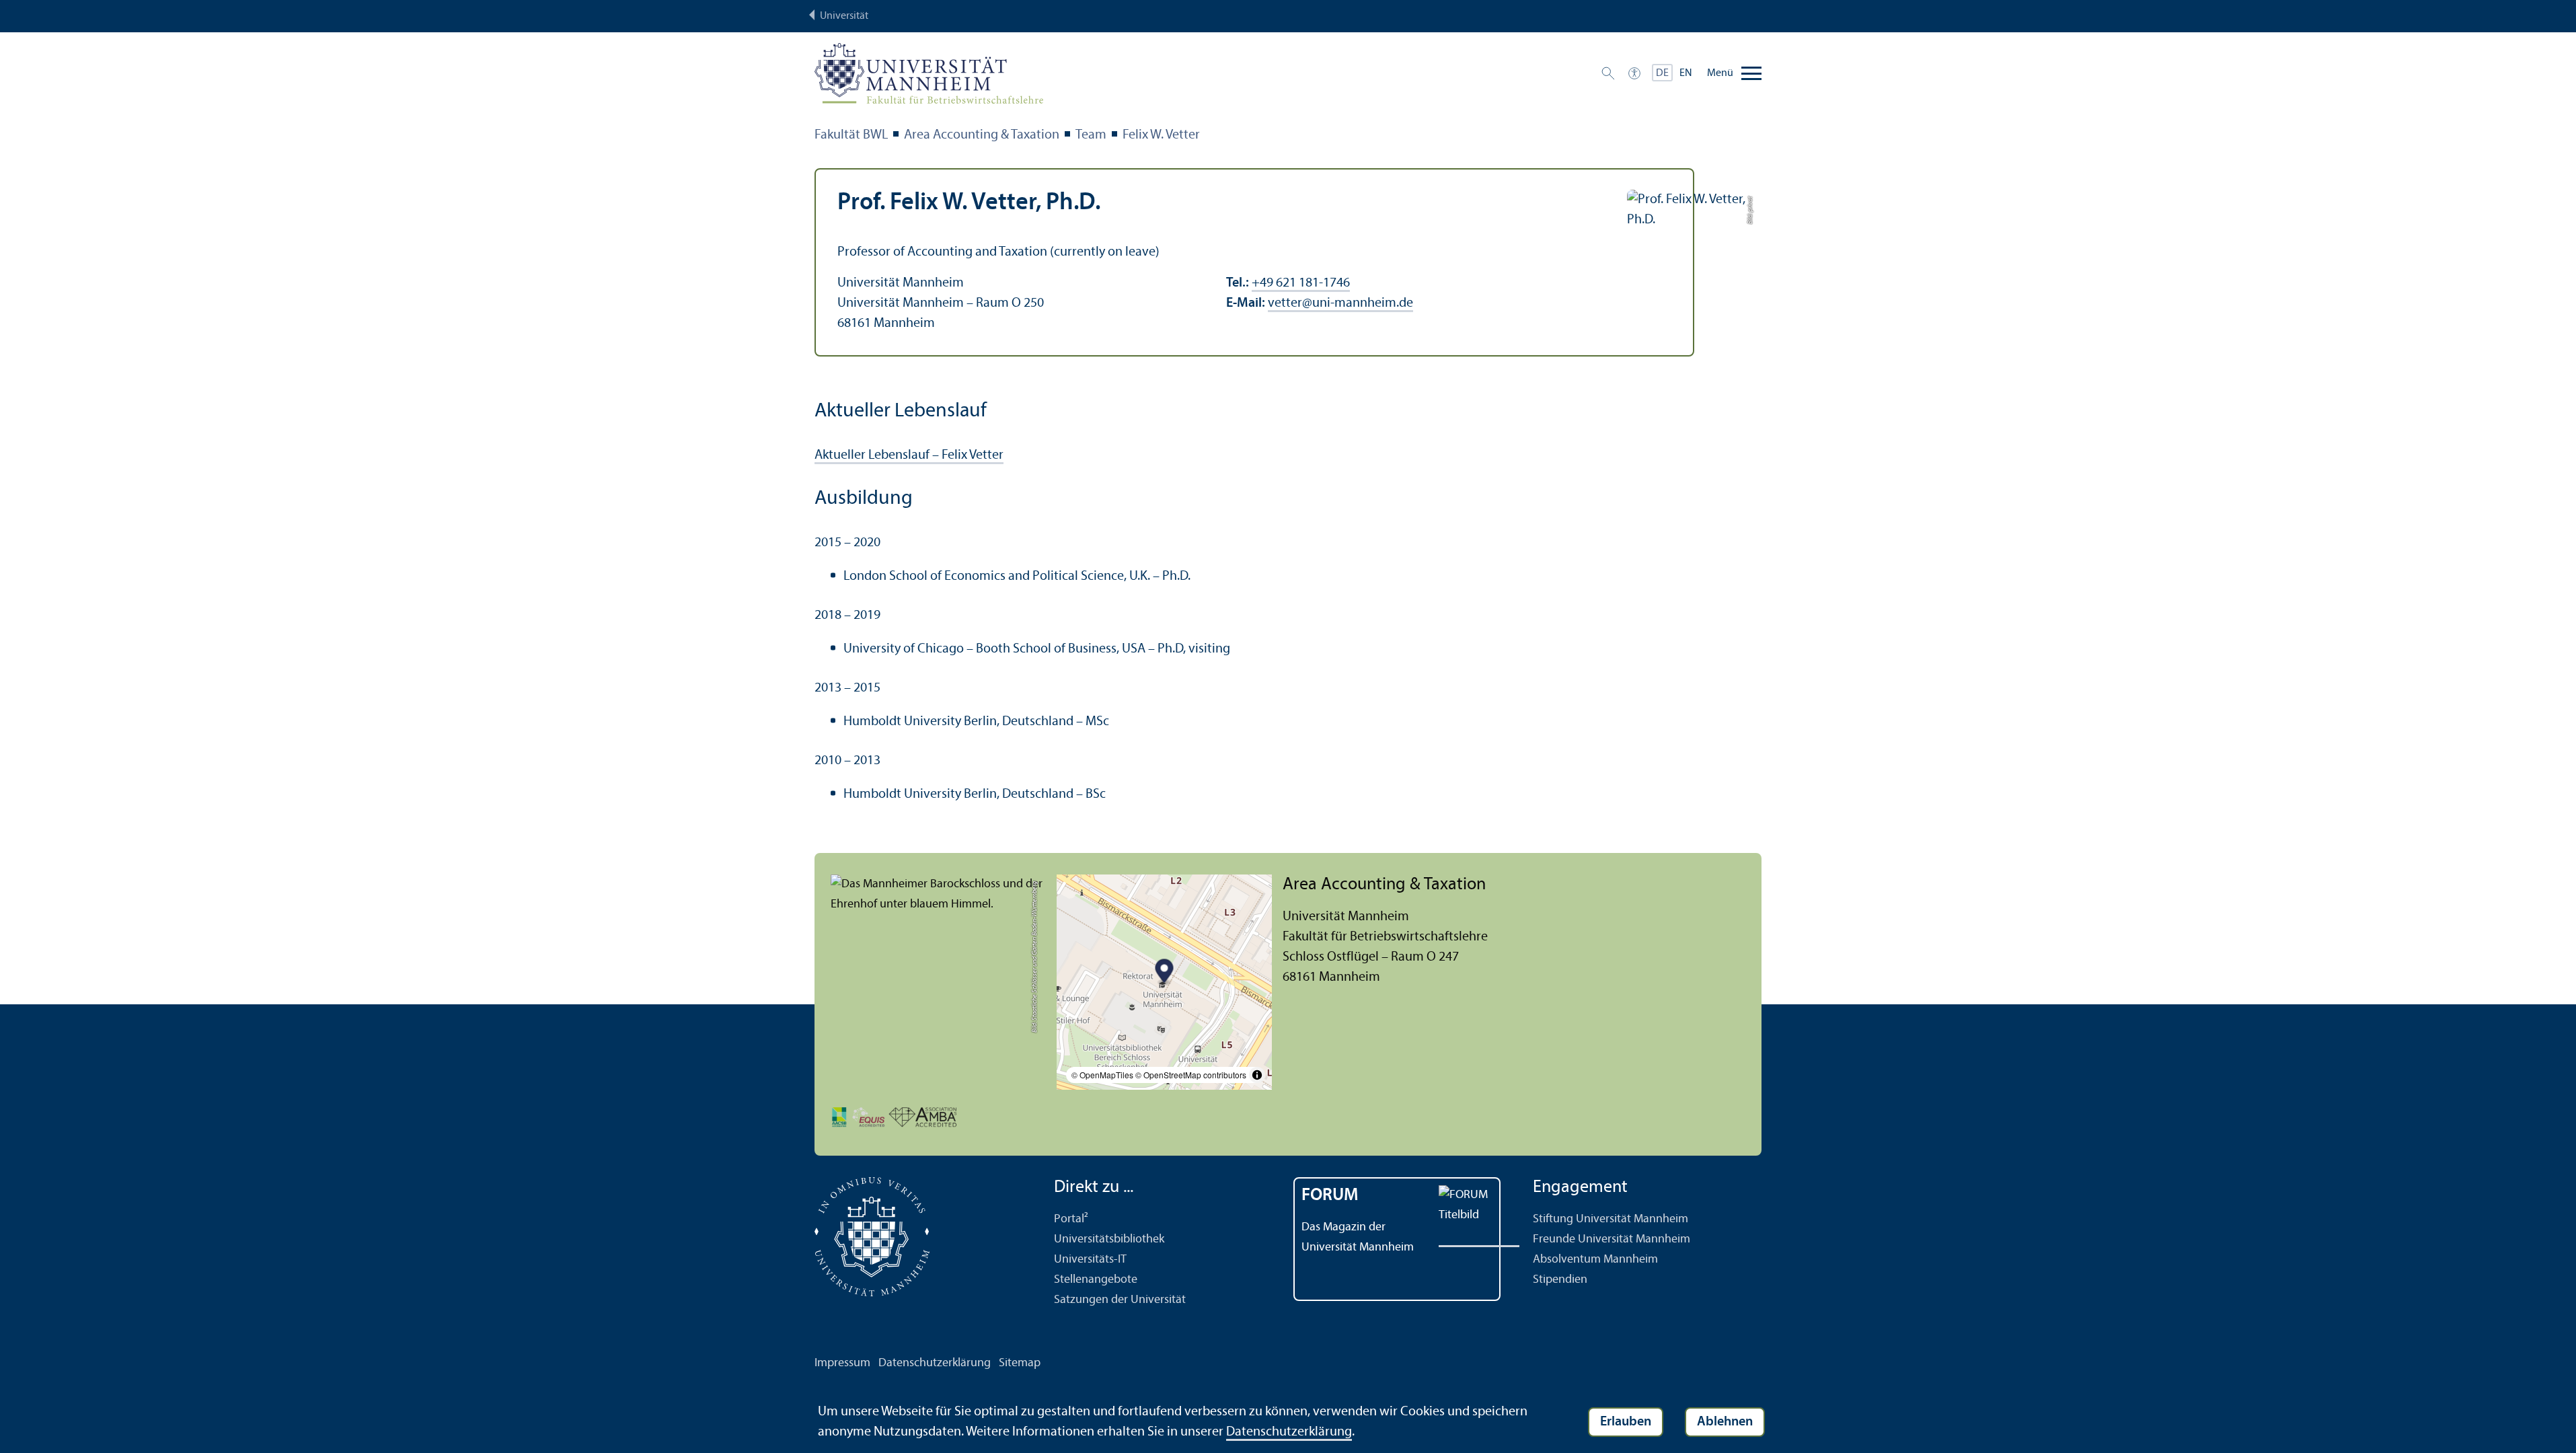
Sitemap (1020, 1363)
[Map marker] (1165, 972)
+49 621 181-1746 (1301, 283)
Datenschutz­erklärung (935, 1363)
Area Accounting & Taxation (982, 135)
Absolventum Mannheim (1595, 1260)
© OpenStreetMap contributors (1191, 1075)
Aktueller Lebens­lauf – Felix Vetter (909, 455)
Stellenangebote (1096, 1280)
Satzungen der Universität (1120, 1300)
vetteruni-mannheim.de (1340, 303)
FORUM (1330, 1196)
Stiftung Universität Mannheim (1611, 1219)
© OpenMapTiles (1102, 1075)
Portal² (1071, 1219)
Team (1091, 135)
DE (1662, 73)
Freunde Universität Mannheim (1612, 1239)
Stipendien (1560, 1280)
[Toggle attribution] (1257, 1075)
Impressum (842, 1363)
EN (1686, 73)
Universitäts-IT (1090, 1260)
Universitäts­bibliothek (1109, 1239)
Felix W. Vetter (1161, 135)
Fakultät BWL (851, 135)
